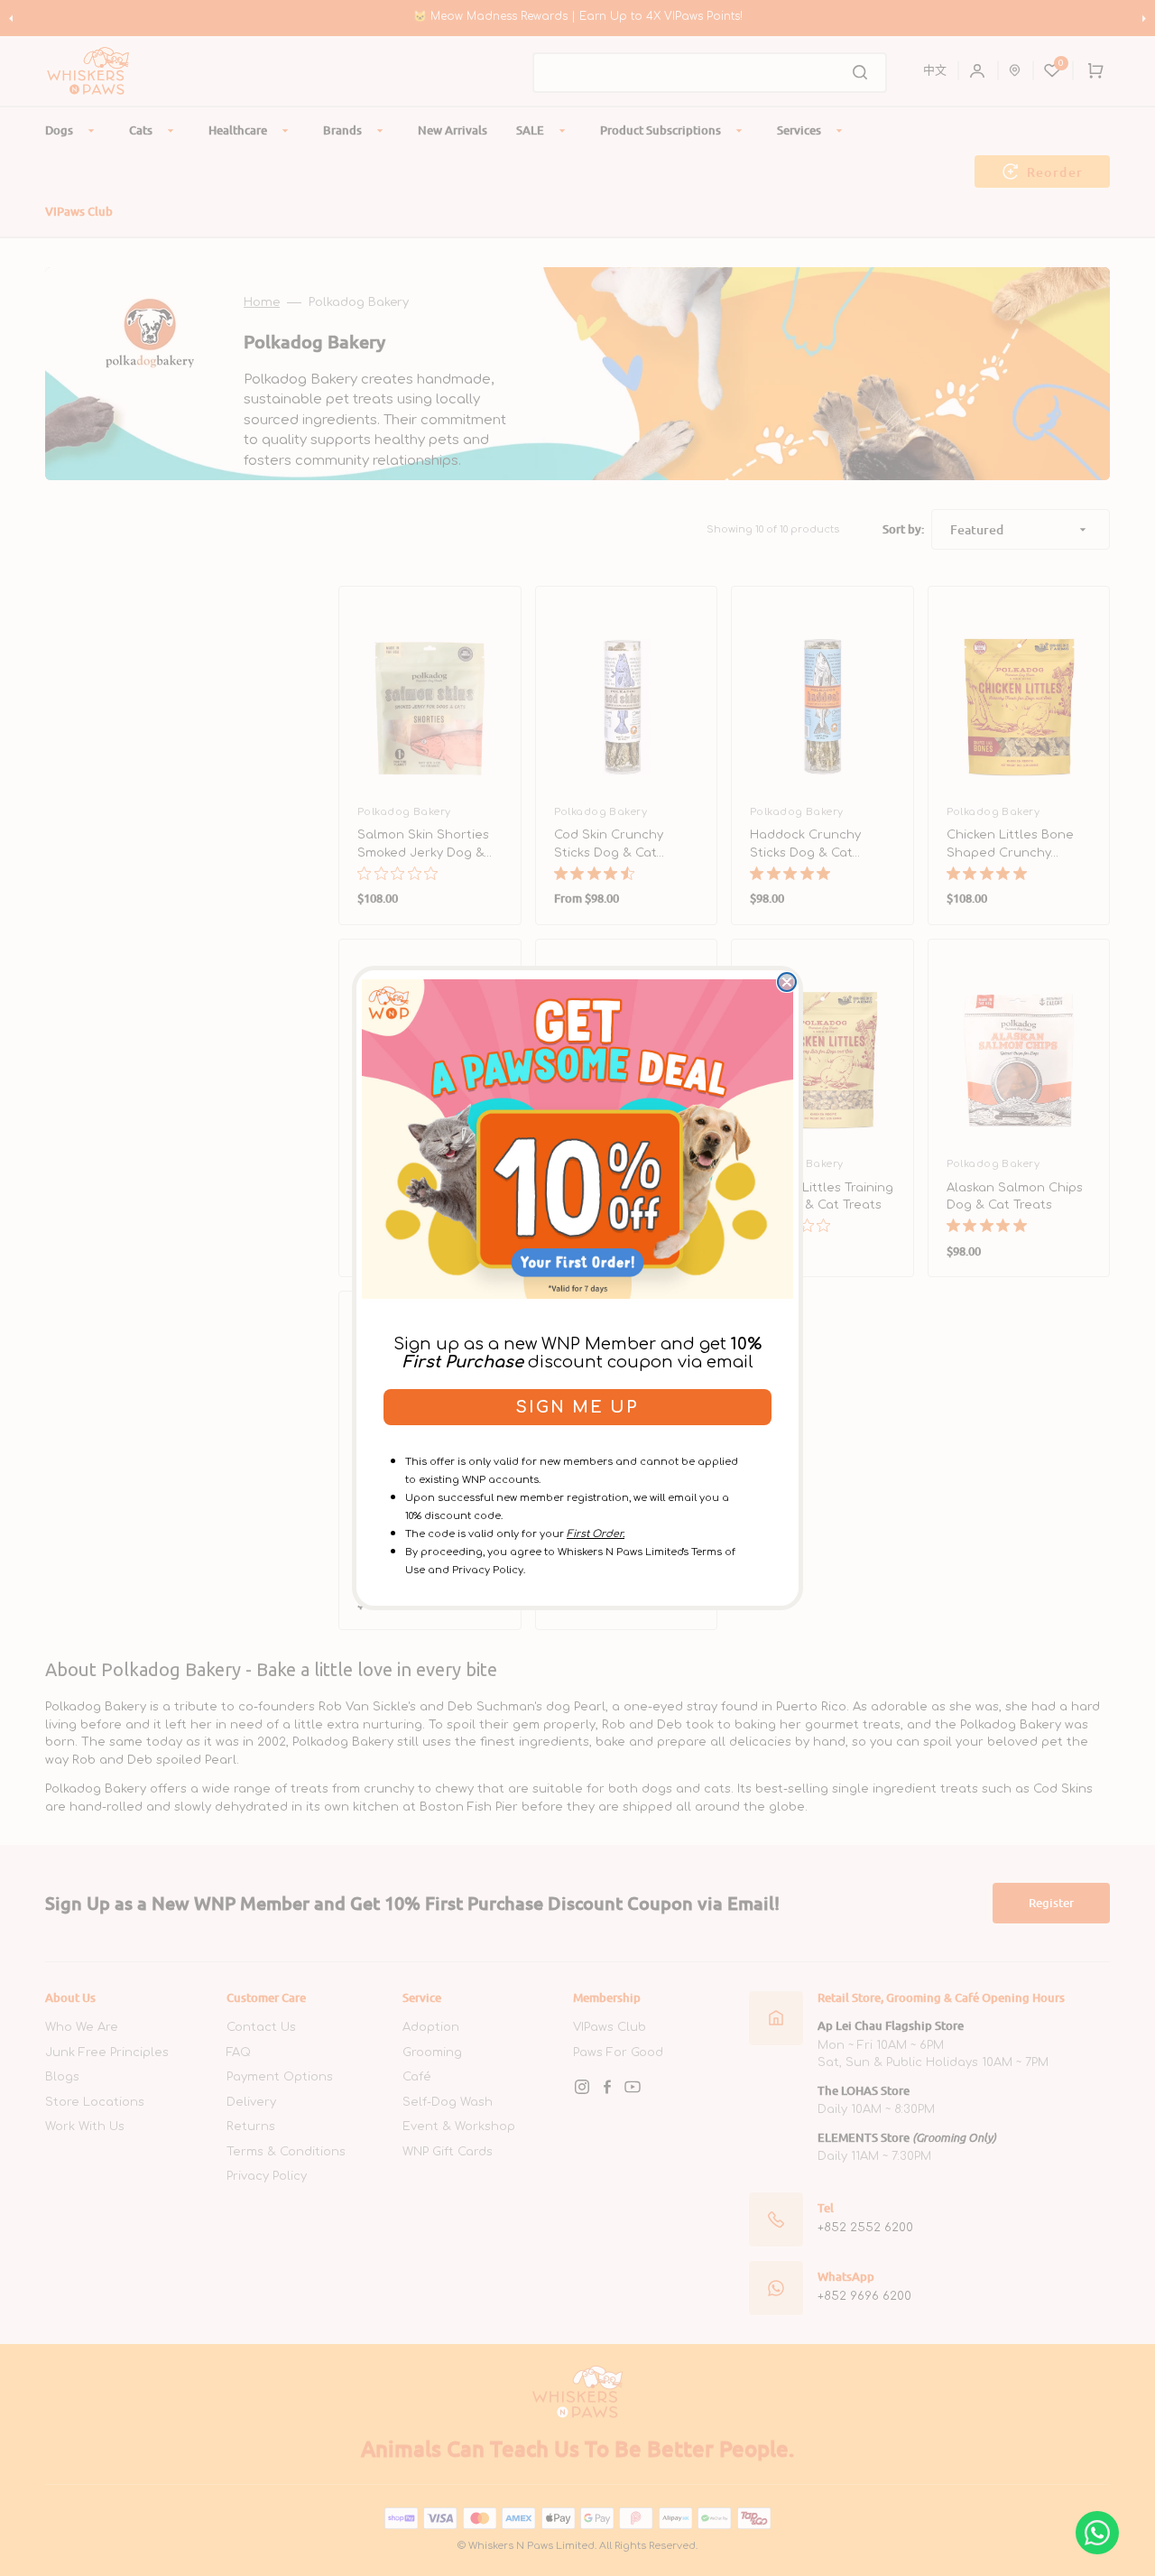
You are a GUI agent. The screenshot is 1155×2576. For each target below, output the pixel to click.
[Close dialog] (787, 982)
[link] (577, 1139)
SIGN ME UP (577, 1407)
